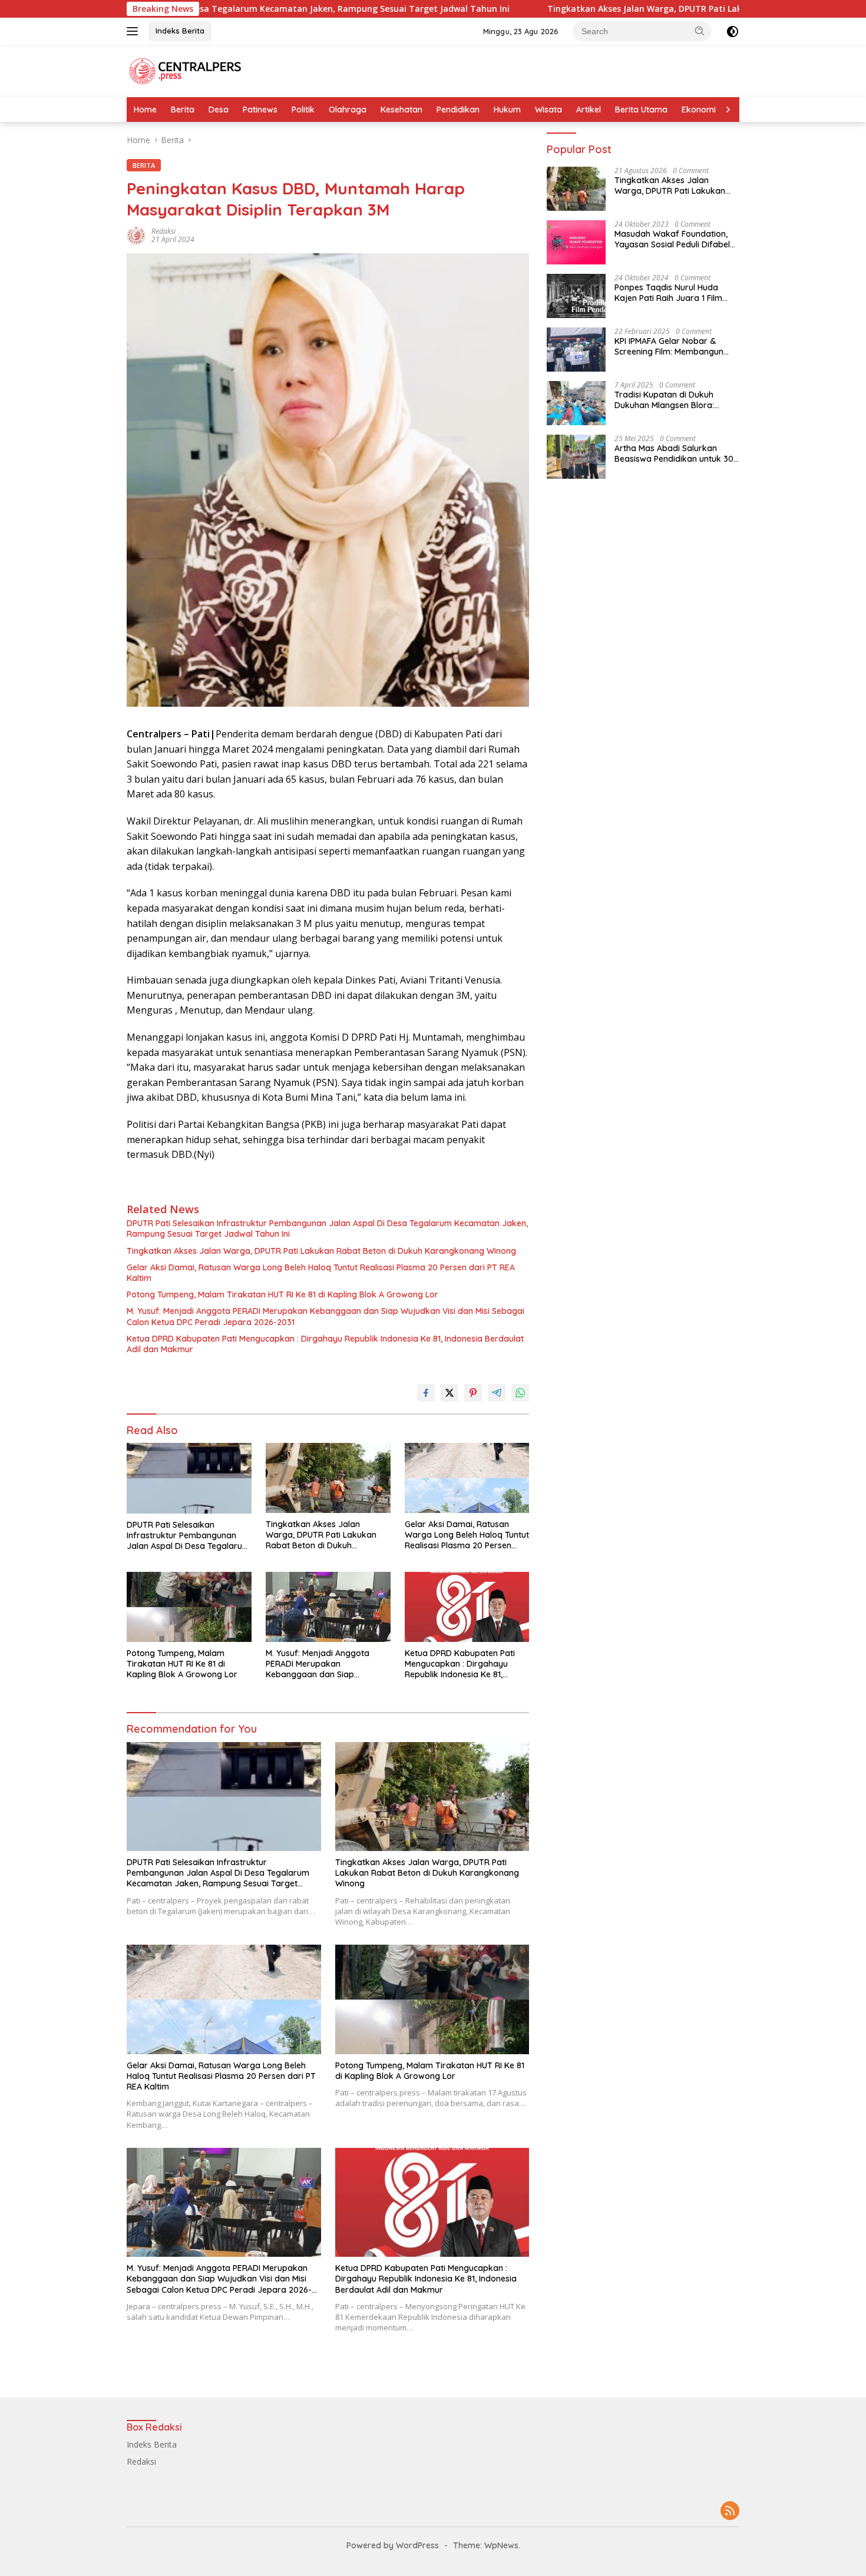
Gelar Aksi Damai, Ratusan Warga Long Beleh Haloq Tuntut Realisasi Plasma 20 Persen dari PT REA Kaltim (321, 1273)
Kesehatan (401, 110)
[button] (700, 31)
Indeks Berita (180, 31)
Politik (303, 110)
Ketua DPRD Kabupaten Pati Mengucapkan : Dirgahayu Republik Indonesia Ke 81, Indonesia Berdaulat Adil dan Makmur (325, 1344)
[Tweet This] (449, 1393)
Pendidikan (458, 110)
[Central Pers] (186, 70)
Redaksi (163, 231)
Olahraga (348, 110)
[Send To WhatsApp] (520, 1393)
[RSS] (730, 2512)
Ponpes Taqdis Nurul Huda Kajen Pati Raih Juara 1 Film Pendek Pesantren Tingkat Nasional (668, 293)
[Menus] (135, 31)
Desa (219, 110)
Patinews (260, 110)
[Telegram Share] (497, 1393)
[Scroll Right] (728, 110)
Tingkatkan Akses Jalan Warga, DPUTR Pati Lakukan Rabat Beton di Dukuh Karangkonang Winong (618, 9)
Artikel (589, 110)
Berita (183, 110)
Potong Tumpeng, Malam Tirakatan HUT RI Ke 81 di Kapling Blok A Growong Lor (282, 1294)
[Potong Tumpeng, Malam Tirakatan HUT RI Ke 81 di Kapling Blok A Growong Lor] (189, 1607)
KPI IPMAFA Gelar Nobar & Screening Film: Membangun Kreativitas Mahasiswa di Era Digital (671, 346)
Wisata (548, 110)
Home (145, 110)
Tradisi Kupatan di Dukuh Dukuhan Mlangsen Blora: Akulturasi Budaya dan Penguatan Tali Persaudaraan (673, 400)
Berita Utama (641, 110)
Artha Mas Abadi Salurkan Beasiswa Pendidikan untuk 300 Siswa (677, 453)
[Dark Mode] (733, 32)
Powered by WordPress (393, 2545)
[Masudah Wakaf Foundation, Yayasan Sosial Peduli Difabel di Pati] (576, 242)
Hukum (507, 110)
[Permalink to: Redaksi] (136, 235)
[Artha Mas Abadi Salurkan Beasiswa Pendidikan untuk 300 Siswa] (576, 457)
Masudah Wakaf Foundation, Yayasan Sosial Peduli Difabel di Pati (672, 239)
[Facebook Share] (426, 1393)
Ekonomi (699, 110)
